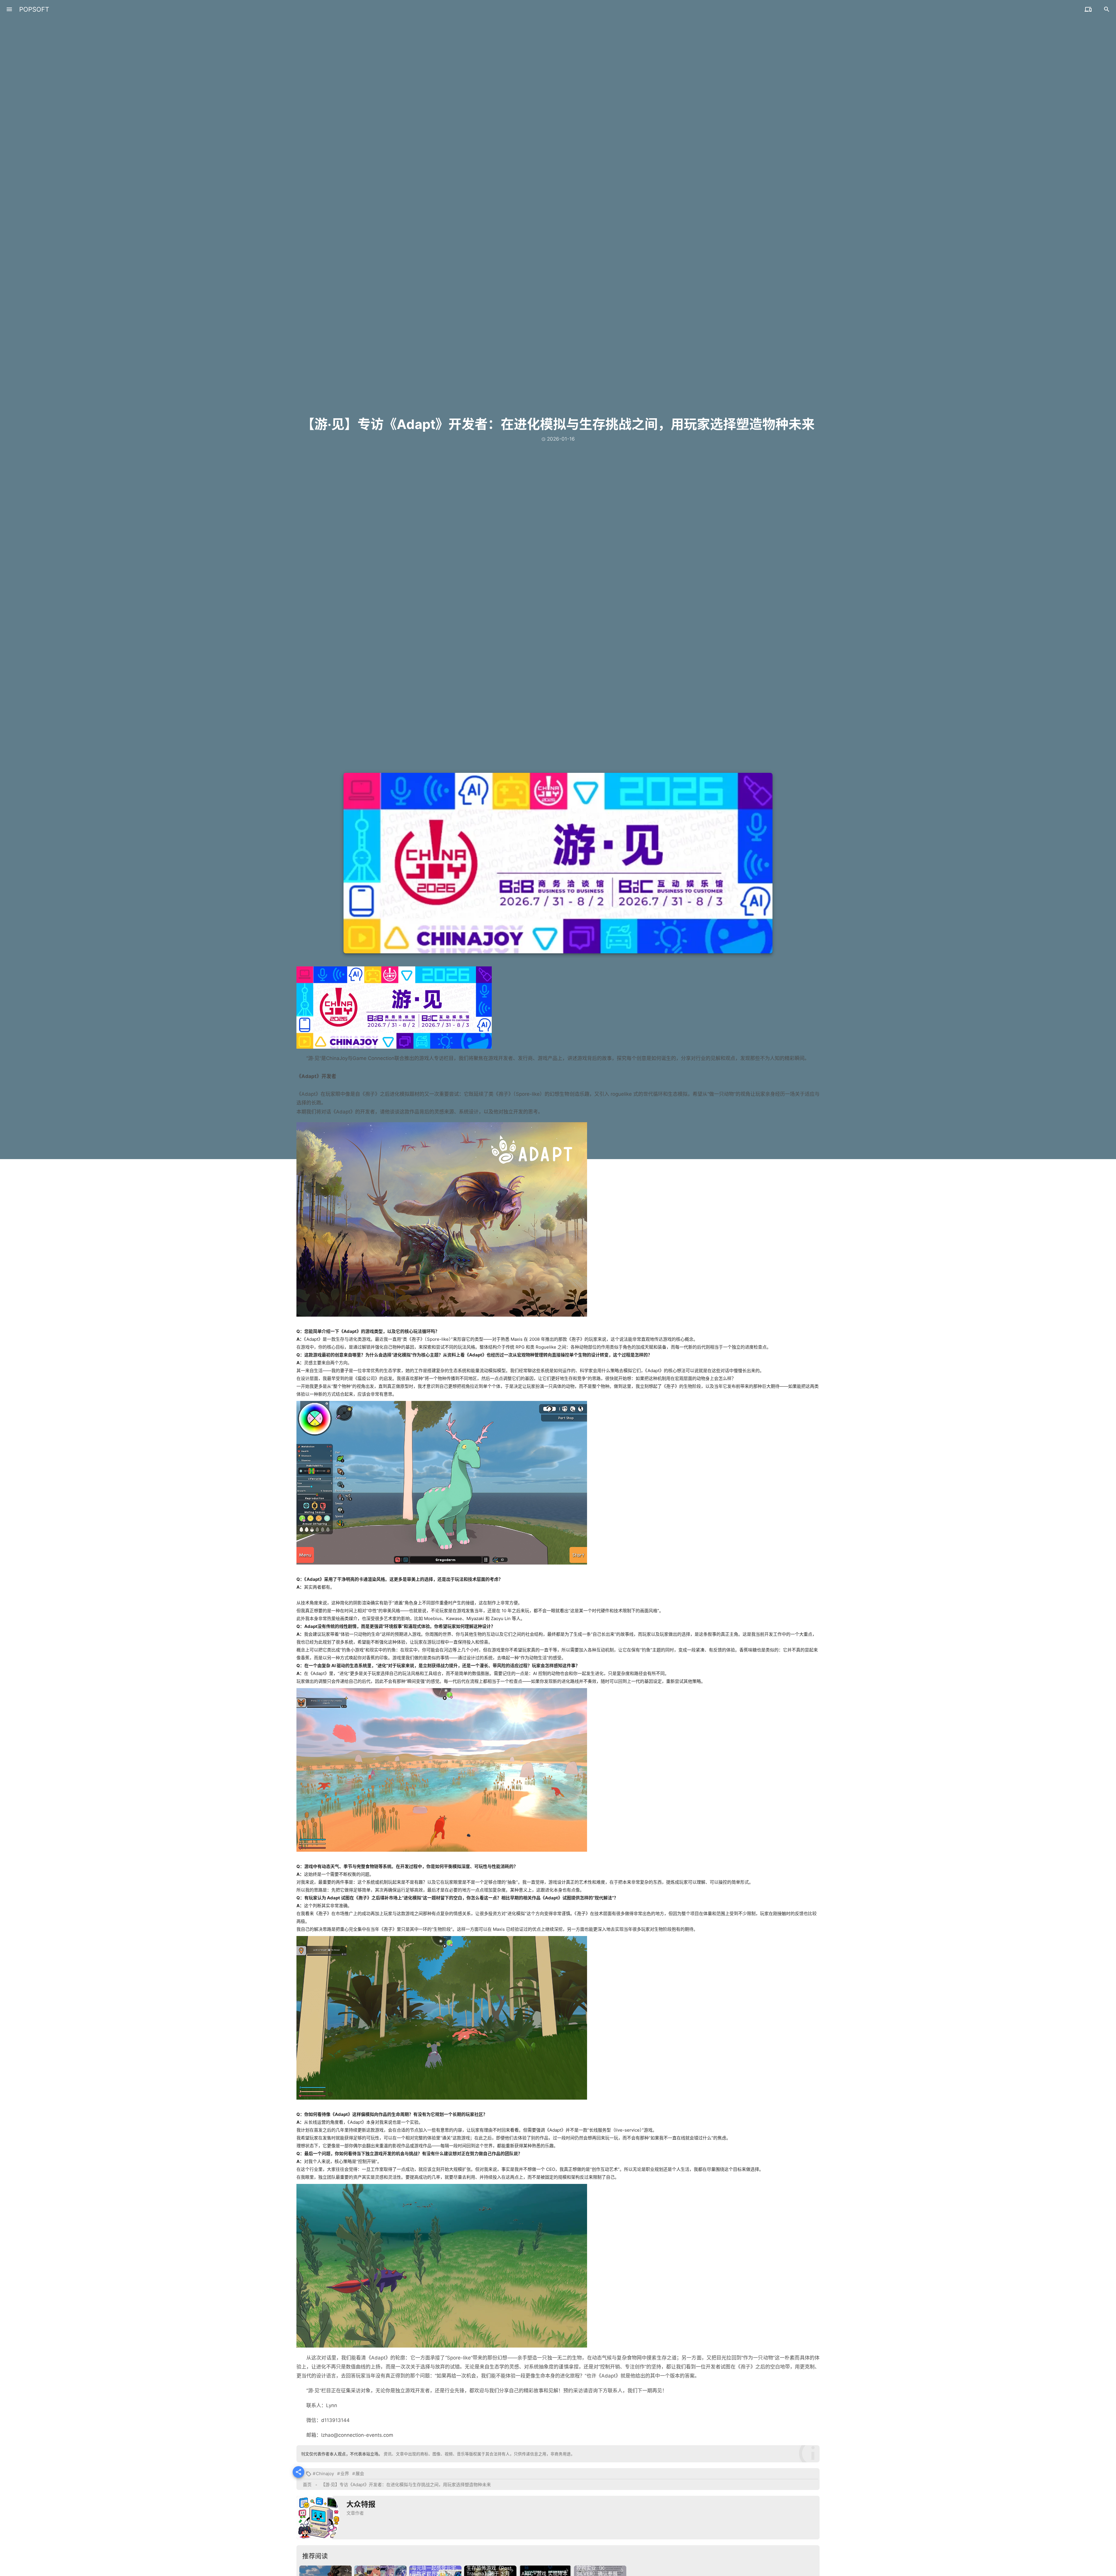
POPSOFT (34, 9)
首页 (307, 2485)
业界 (345, 2474)
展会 (360, 2474)
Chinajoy (325, 2474)
